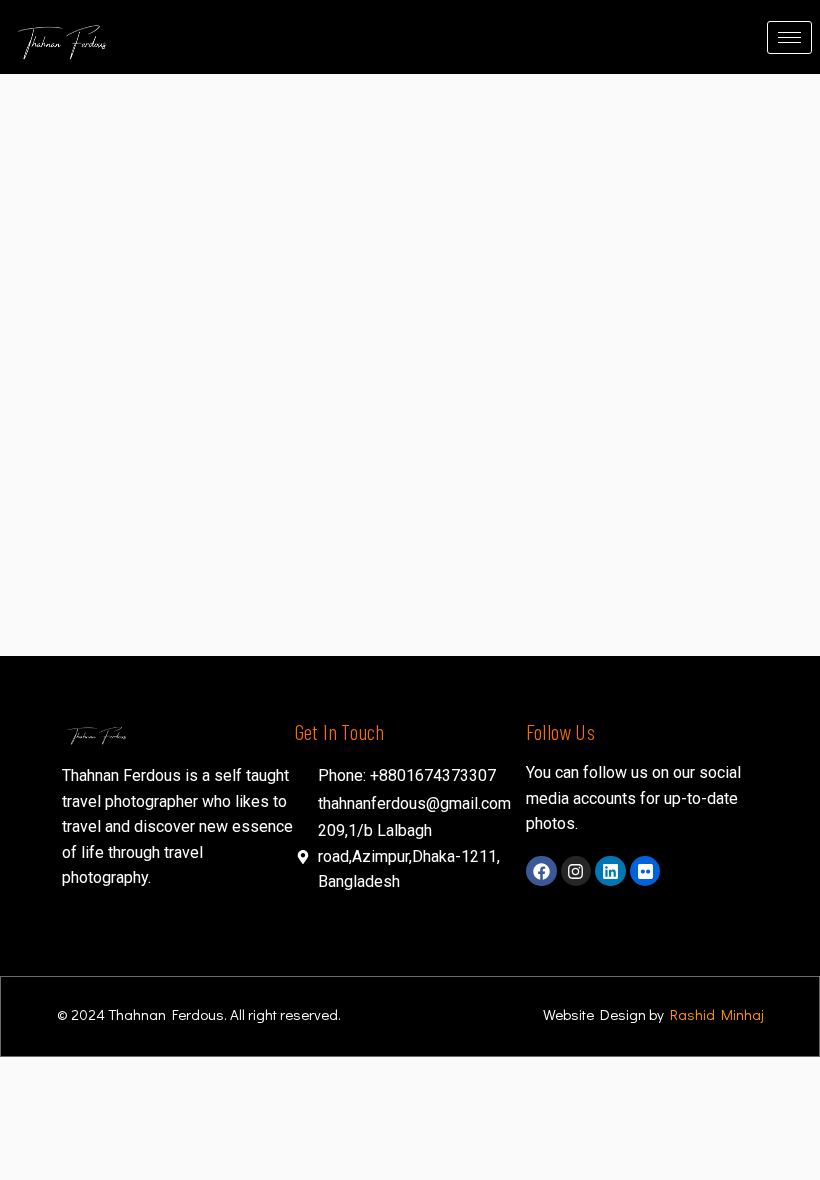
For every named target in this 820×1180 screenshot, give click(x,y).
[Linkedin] (610, 871)
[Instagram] (576, 871)
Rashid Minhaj (717, 1014)
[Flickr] (645, 871)
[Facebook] (541, 871)
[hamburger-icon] (789, 37)
